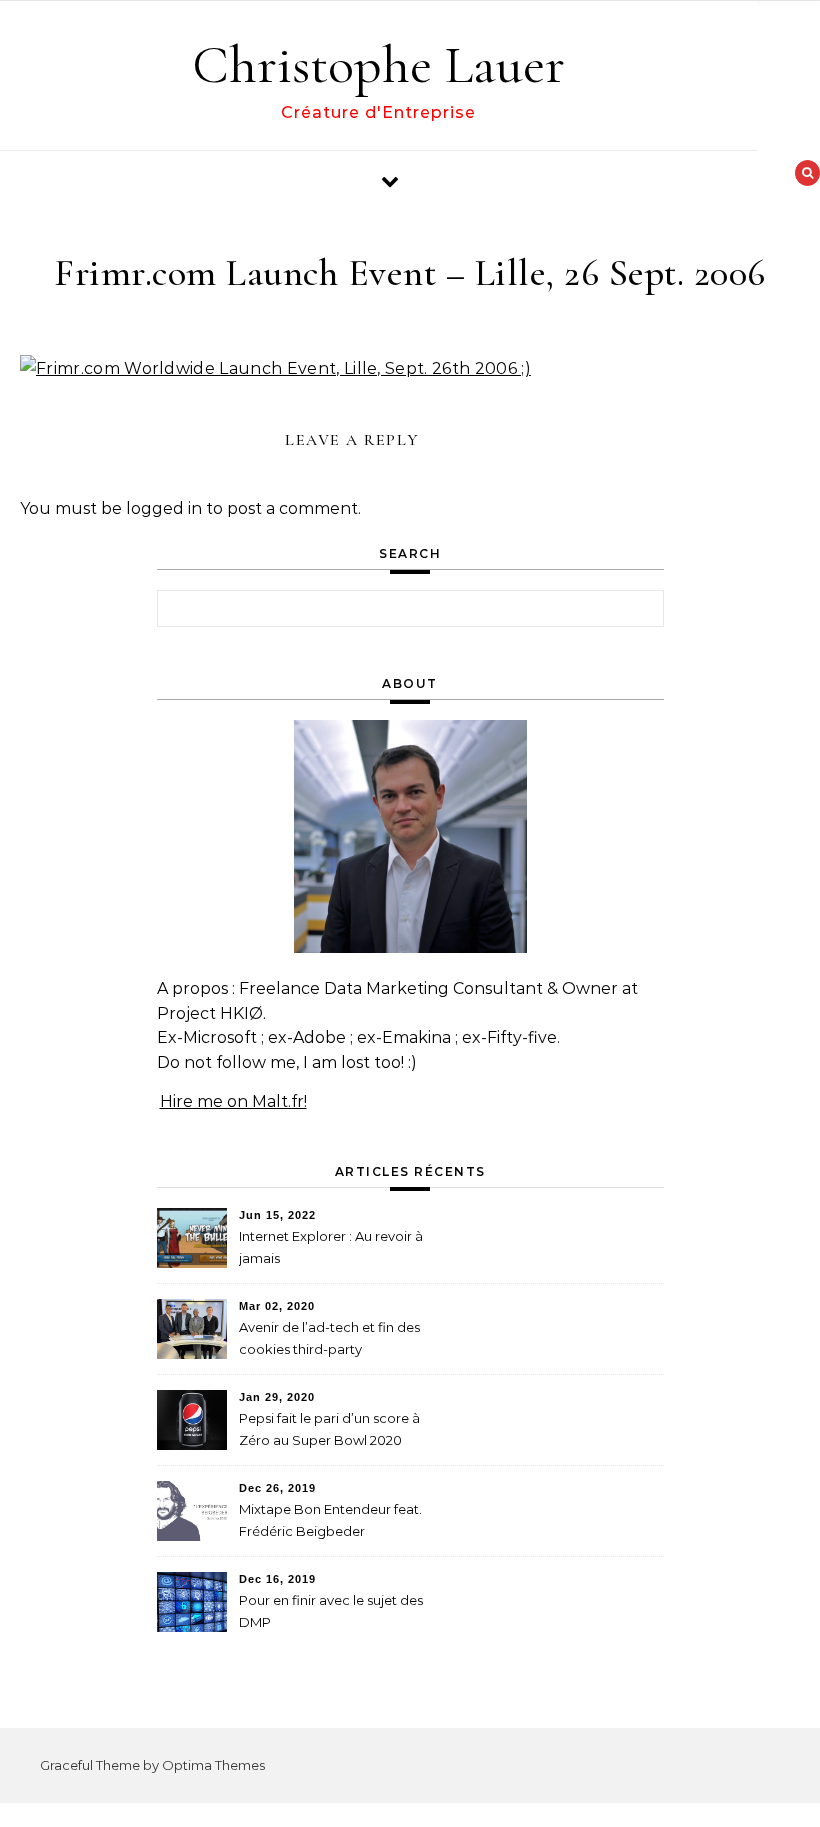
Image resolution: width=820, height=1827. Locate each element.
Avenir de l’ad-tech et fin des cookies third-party (329, 1338)
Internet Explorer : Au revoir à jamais (331, 1247)
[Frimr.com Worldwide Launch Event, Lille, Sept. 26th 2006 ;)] (275, 368)
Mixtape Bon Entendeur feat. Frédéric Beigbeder (330, 1520)
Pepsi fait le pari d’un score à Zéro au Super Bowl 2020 (329, 1429)
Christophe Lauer (378, 64)
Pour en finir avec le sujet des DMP (331, 1611)
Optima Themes (213, 1765)
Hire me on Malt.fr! (233, 1101)
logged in (164, 508)
